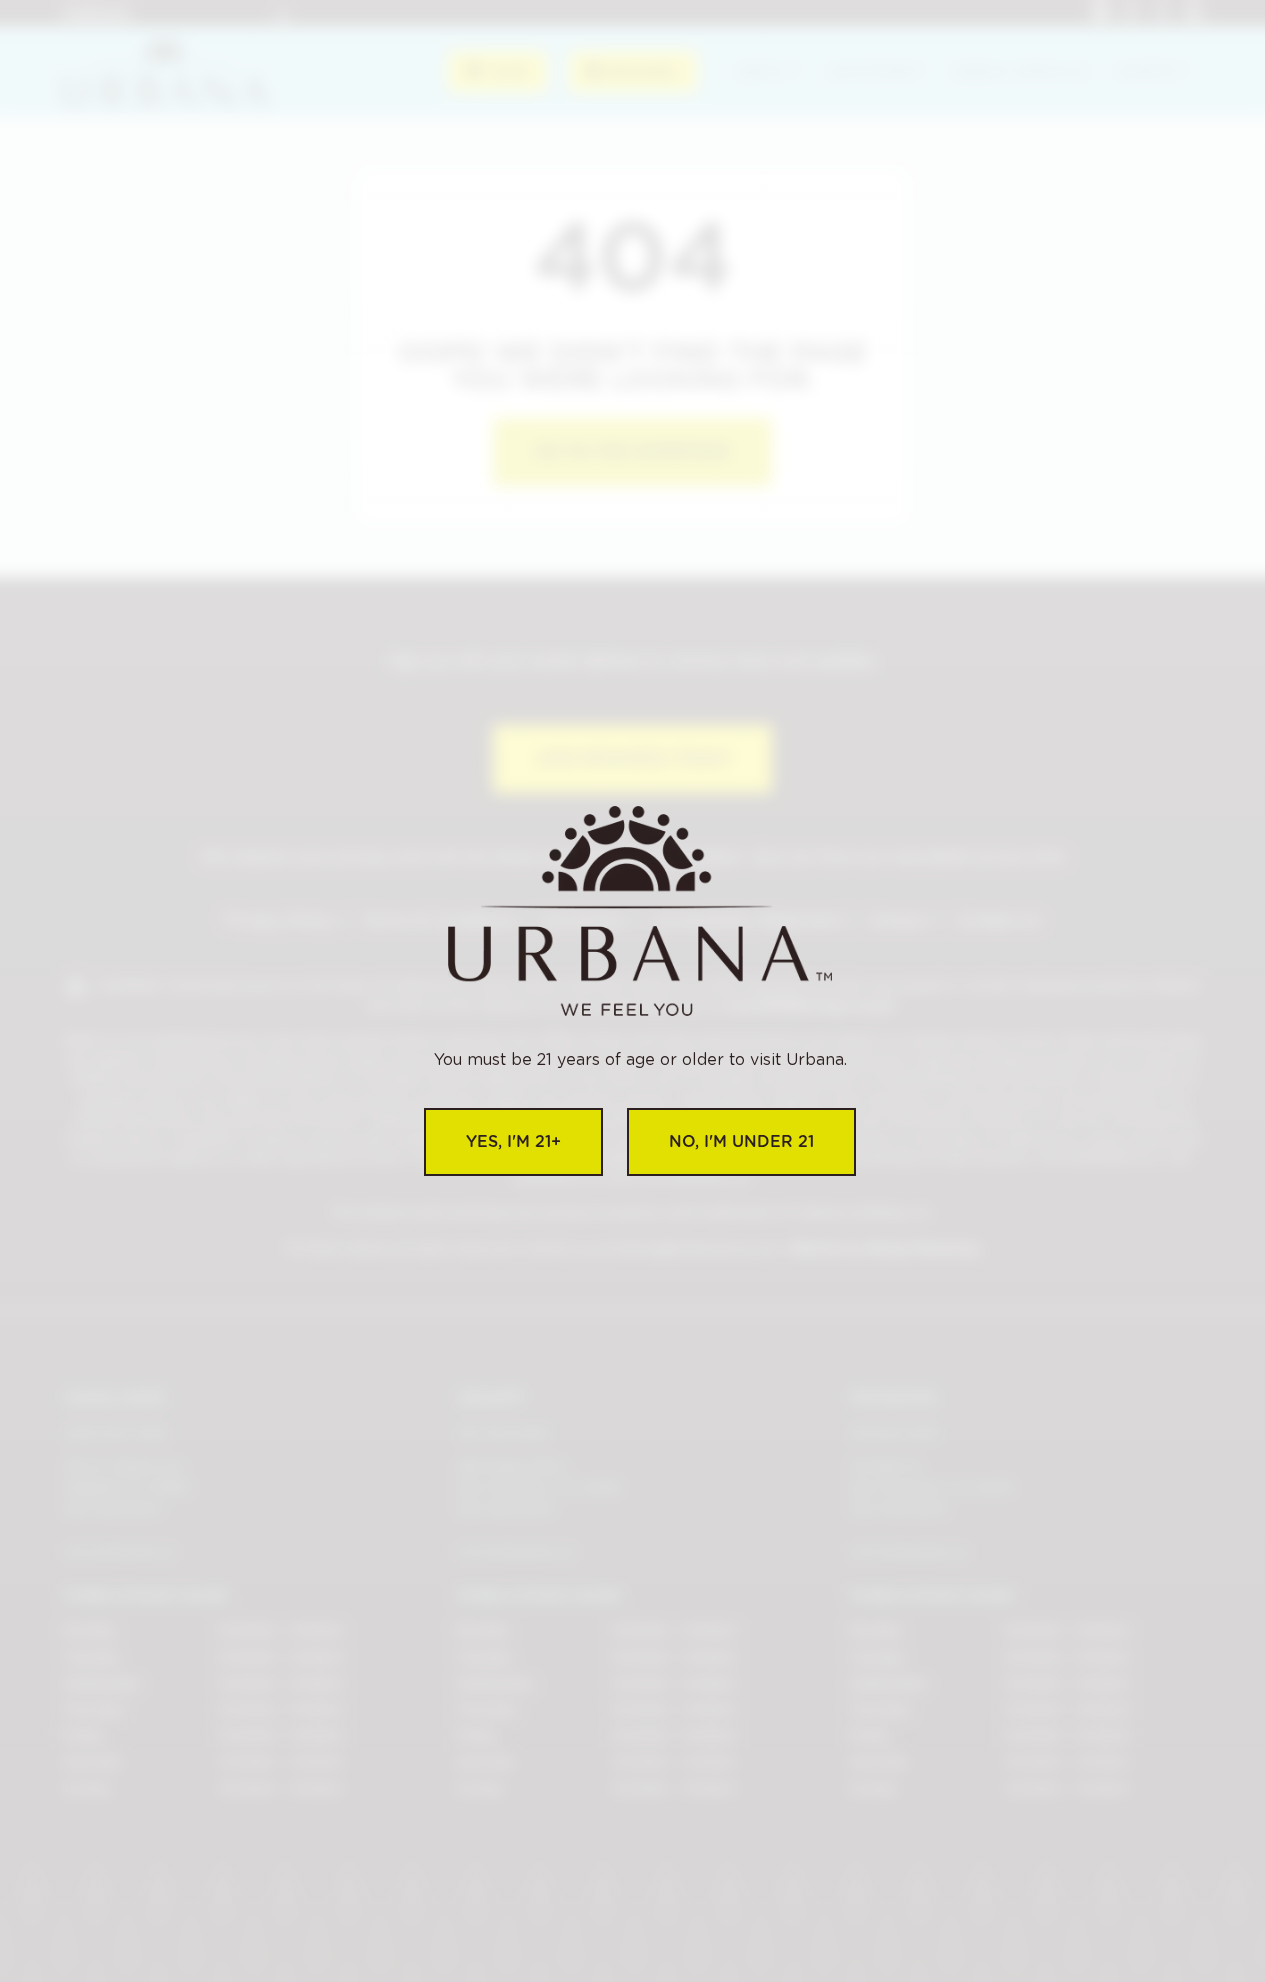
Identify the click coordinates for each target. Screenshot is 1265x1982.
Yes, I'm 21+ (513, 1141)
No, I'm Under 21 (741, 1141)
